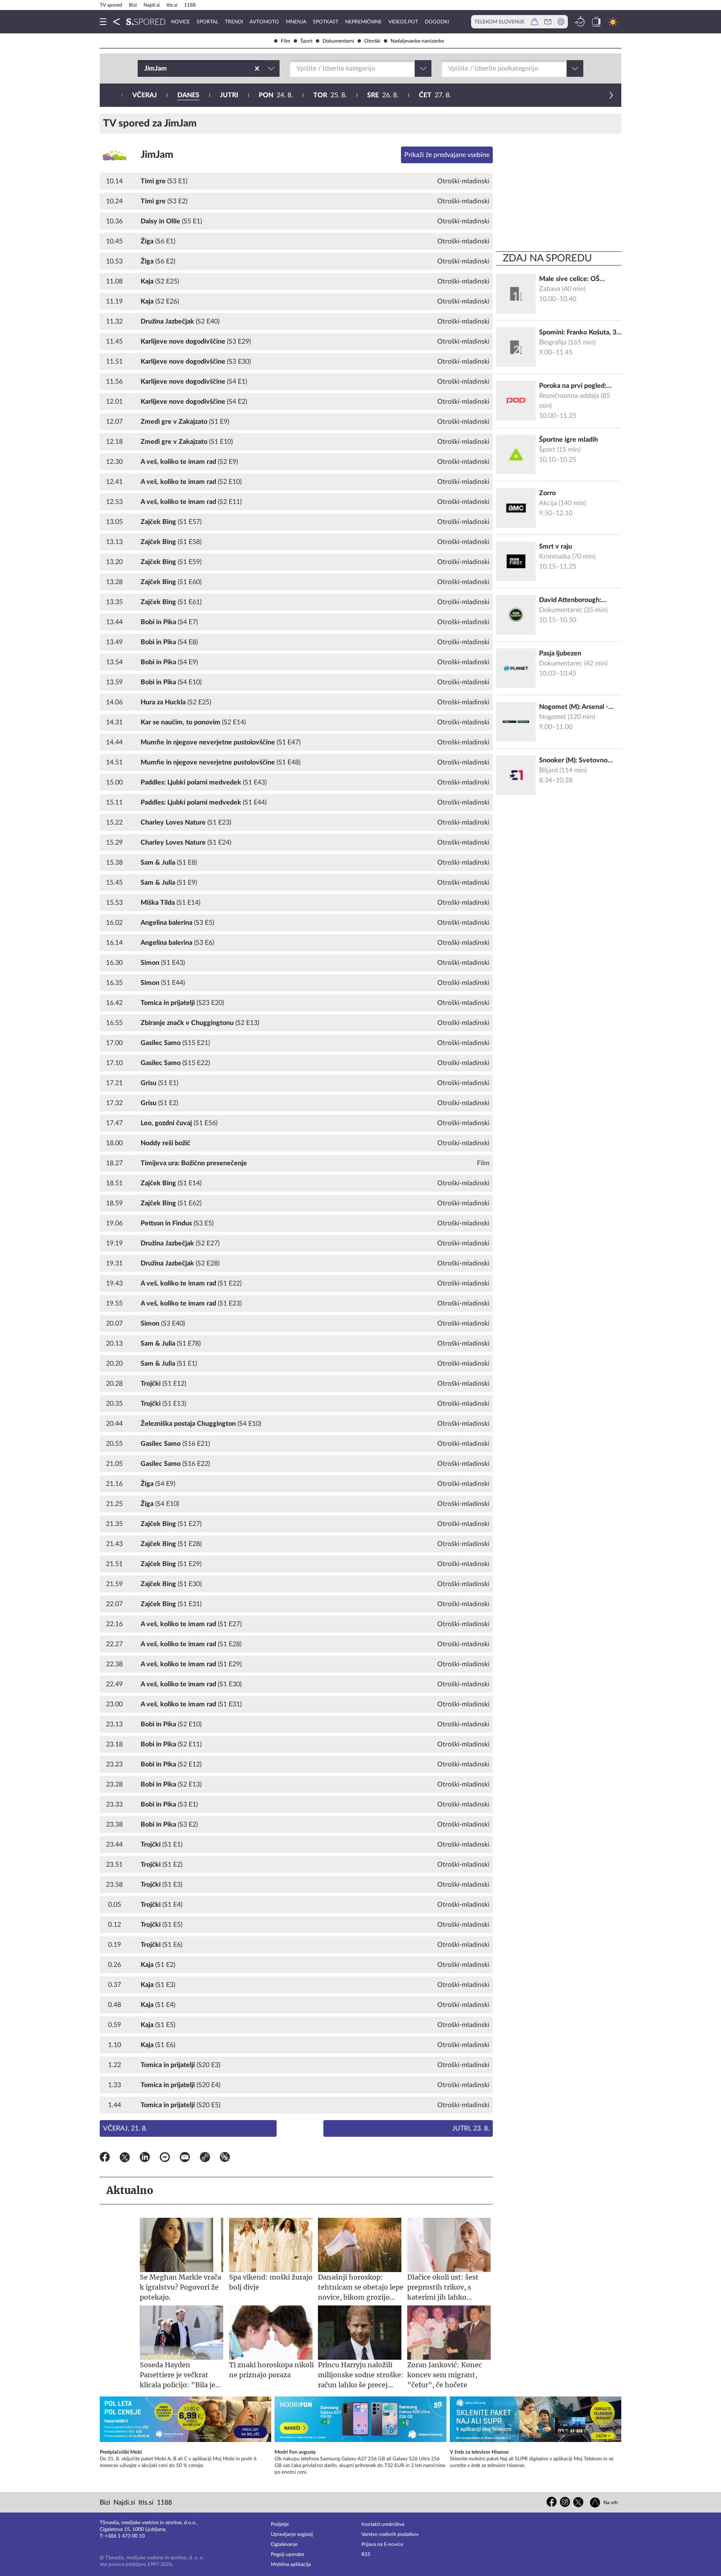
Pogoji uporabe (287, 2554)
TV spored (111, 5)
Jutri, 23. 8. (471, 2128)
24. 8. (276, 95)
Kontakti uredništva (383, 2524)
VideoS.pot (403, 22)
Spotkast (326, 22)
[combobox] (145, 68)
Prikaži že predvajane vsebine (447, 155)
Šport (306, 41)
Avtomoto (264, 22)
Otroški (372, 41)
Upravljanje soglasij (292, 2534)
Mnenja (296, 22)
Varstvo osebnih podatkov (390, 2534)
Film (286, 41)
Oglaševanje (284, 2544)
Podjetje (280, 2524)
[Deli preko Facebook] (105, 2158)
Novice (180, 22)
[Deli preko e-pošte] (185, 2158)
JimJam (157, 155)
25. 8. (330, 95)
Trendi (234, 22)
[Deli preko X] (125, 2158)
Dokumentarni (338, 41)
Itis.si (172, 5)
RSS (366, 2554)
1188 (190, 5)
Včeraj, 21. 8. (125, 2128)
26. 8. (383, 95)
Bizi (133, 5)
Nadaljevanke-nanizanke (417, 41)
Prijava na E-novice (382, 2544)
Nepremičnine (363, 22)
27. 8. (435, 95)
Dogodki (437, 22)
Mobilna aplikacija (291, 2564)
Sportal (207, 22)
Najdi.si (152, 5)
